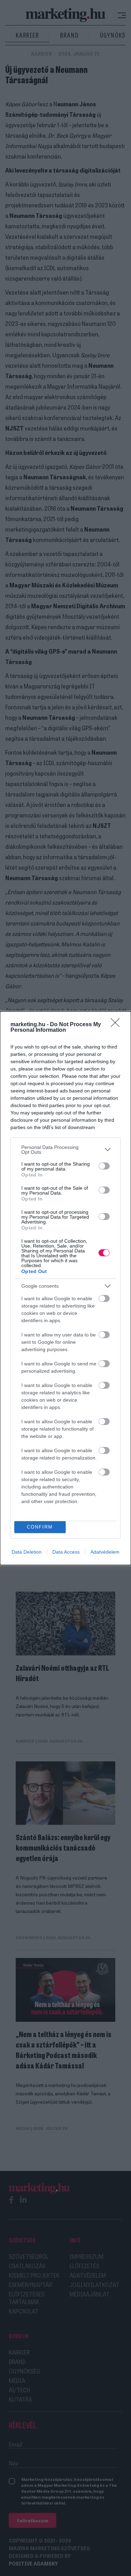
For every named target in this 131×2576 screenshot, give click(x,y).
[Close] (117, 1025)
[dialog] (65, 1288)
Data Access (66, 1552)
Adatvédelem (105, 1552)
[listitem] (65, 1150)
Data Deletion (27, 1552)
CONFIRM (40, 1527)
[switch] (104, 1166)
